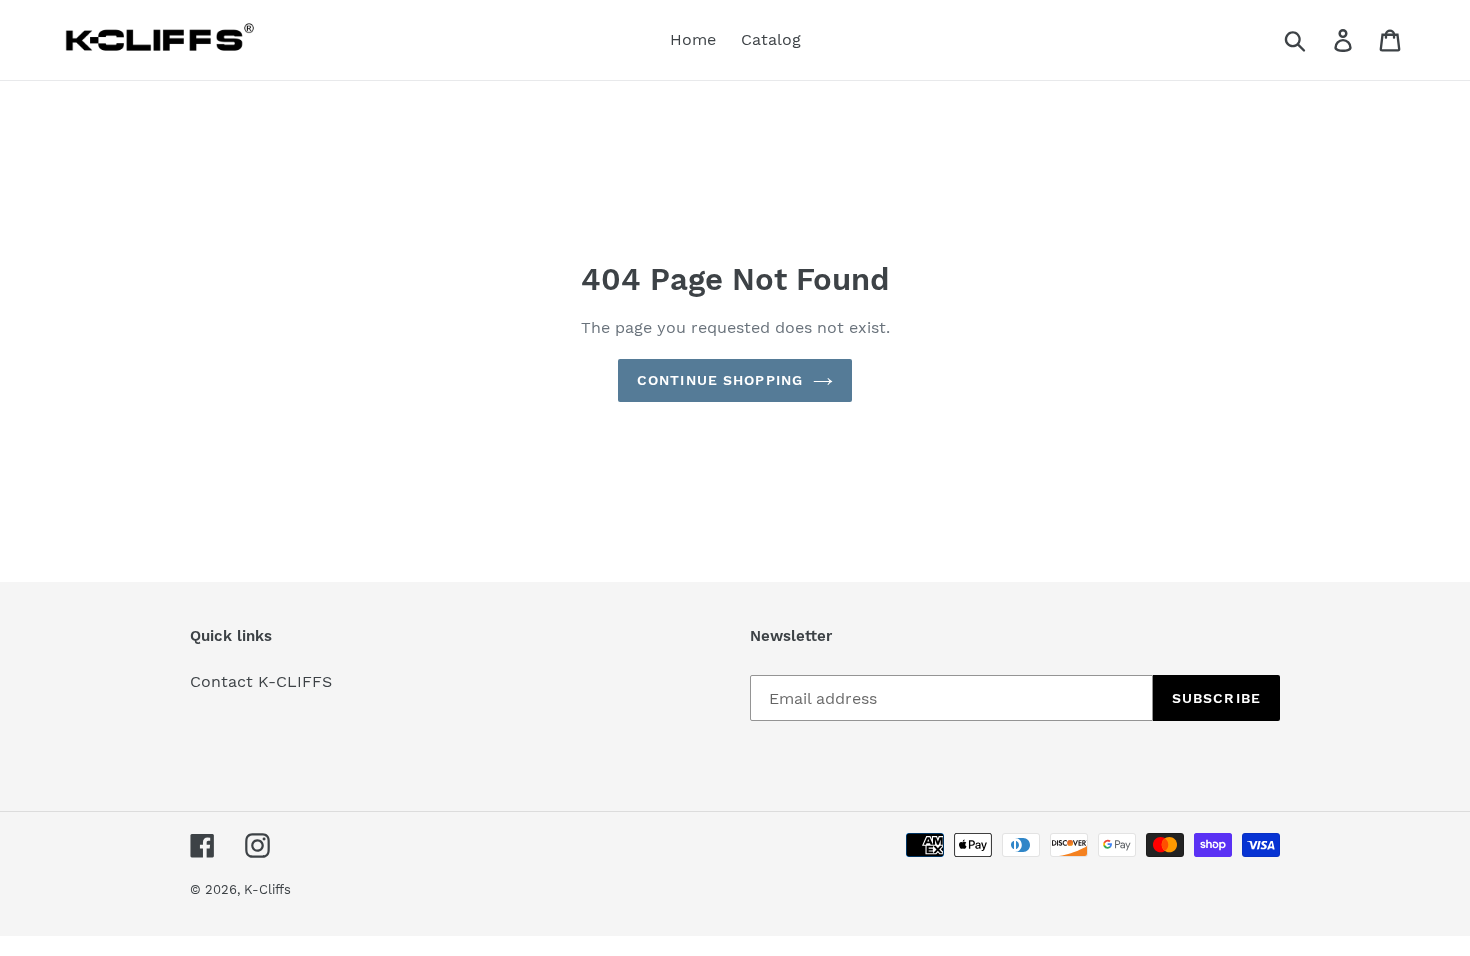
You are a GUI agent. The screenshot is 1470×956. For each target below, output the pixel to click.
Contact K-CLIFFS (261, 681)
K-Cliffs (267, 889)
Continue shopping (720, 380)
